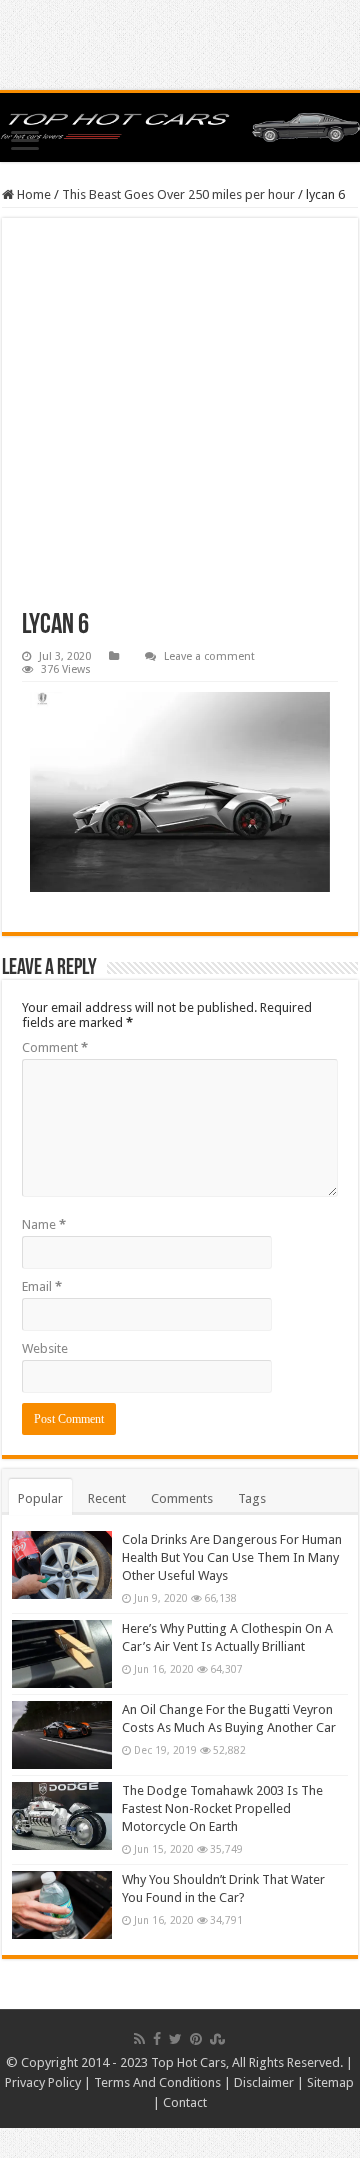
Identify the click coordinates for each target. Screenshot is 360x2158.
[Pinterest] (196, 2039)
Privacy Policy (43, 2082)
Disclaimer (264, 2082)
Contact (185, 2102)
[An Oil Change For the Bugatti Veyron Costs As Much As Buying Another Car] (62, 1735)
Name (44, 1224)
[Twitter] (175, 2039)
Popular (40, 1498)
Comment (55, 1047)
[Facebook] (157, 2039)
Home (32, 194)
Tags (252, 1498)
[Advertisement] (180, 425)
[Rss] (139, 2039)
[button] (180, 792)
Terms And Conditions (157, 2082)
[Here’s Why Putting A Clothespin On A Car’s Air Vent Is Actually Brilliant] (62, 1654)
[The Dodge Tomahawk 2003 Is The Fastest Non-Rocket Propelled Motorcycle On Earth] (62, 1816)
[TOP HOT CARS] (180, 127)
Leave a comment (209, 656)
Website (45, 1348)
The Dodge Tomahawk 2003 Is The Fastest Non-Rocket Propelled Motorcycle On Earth (222, 1808)
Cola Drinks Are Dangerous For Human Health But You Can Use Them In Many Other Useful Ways (232, 1557)
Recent (107, 1498)
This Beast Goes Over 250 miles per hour (178, 194)
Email (42, 1286)
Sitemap (330, 2082)
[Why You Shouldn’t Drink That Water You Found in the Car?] (62, 1905)
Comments (182, 1498)
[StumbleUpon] (217, 2039)
